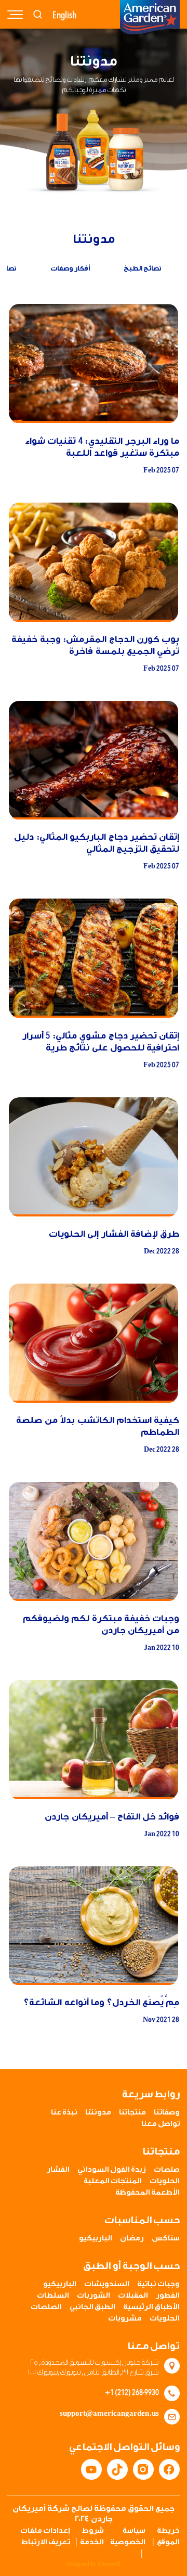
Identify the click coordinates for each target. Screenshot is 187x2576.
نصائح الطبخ (143, 268)
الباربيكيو (96, 2238)
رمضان (132, 2238)
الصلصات (46, 2307)
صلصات (167, 2170)
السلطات (53, 2296)
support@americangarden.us (109, 2414)
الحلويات (165, 2181)
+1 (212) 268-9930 (132, 2392)
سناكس (166, 2238)
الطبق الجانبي (92, 2307)
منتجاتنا (132, 2112)
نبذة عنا (64, 2112)
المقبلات (133, 2296)
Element (109, 2564)
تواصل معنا (161, 2124)
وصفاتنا (167, 2112)
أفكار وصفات (70, 268)
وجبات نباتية (158, 2284)
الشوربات (94, 2296)
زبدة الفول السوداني (112, 2170)
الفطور (168, 2296)
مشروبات (125, 2318)
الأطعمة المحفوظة (148, 2193)
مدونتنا (98, 2112)
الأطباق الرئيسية (151, 2307)
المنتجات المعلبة (113, 2181)
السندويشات (107, 2284)
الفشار (58, 2170)
